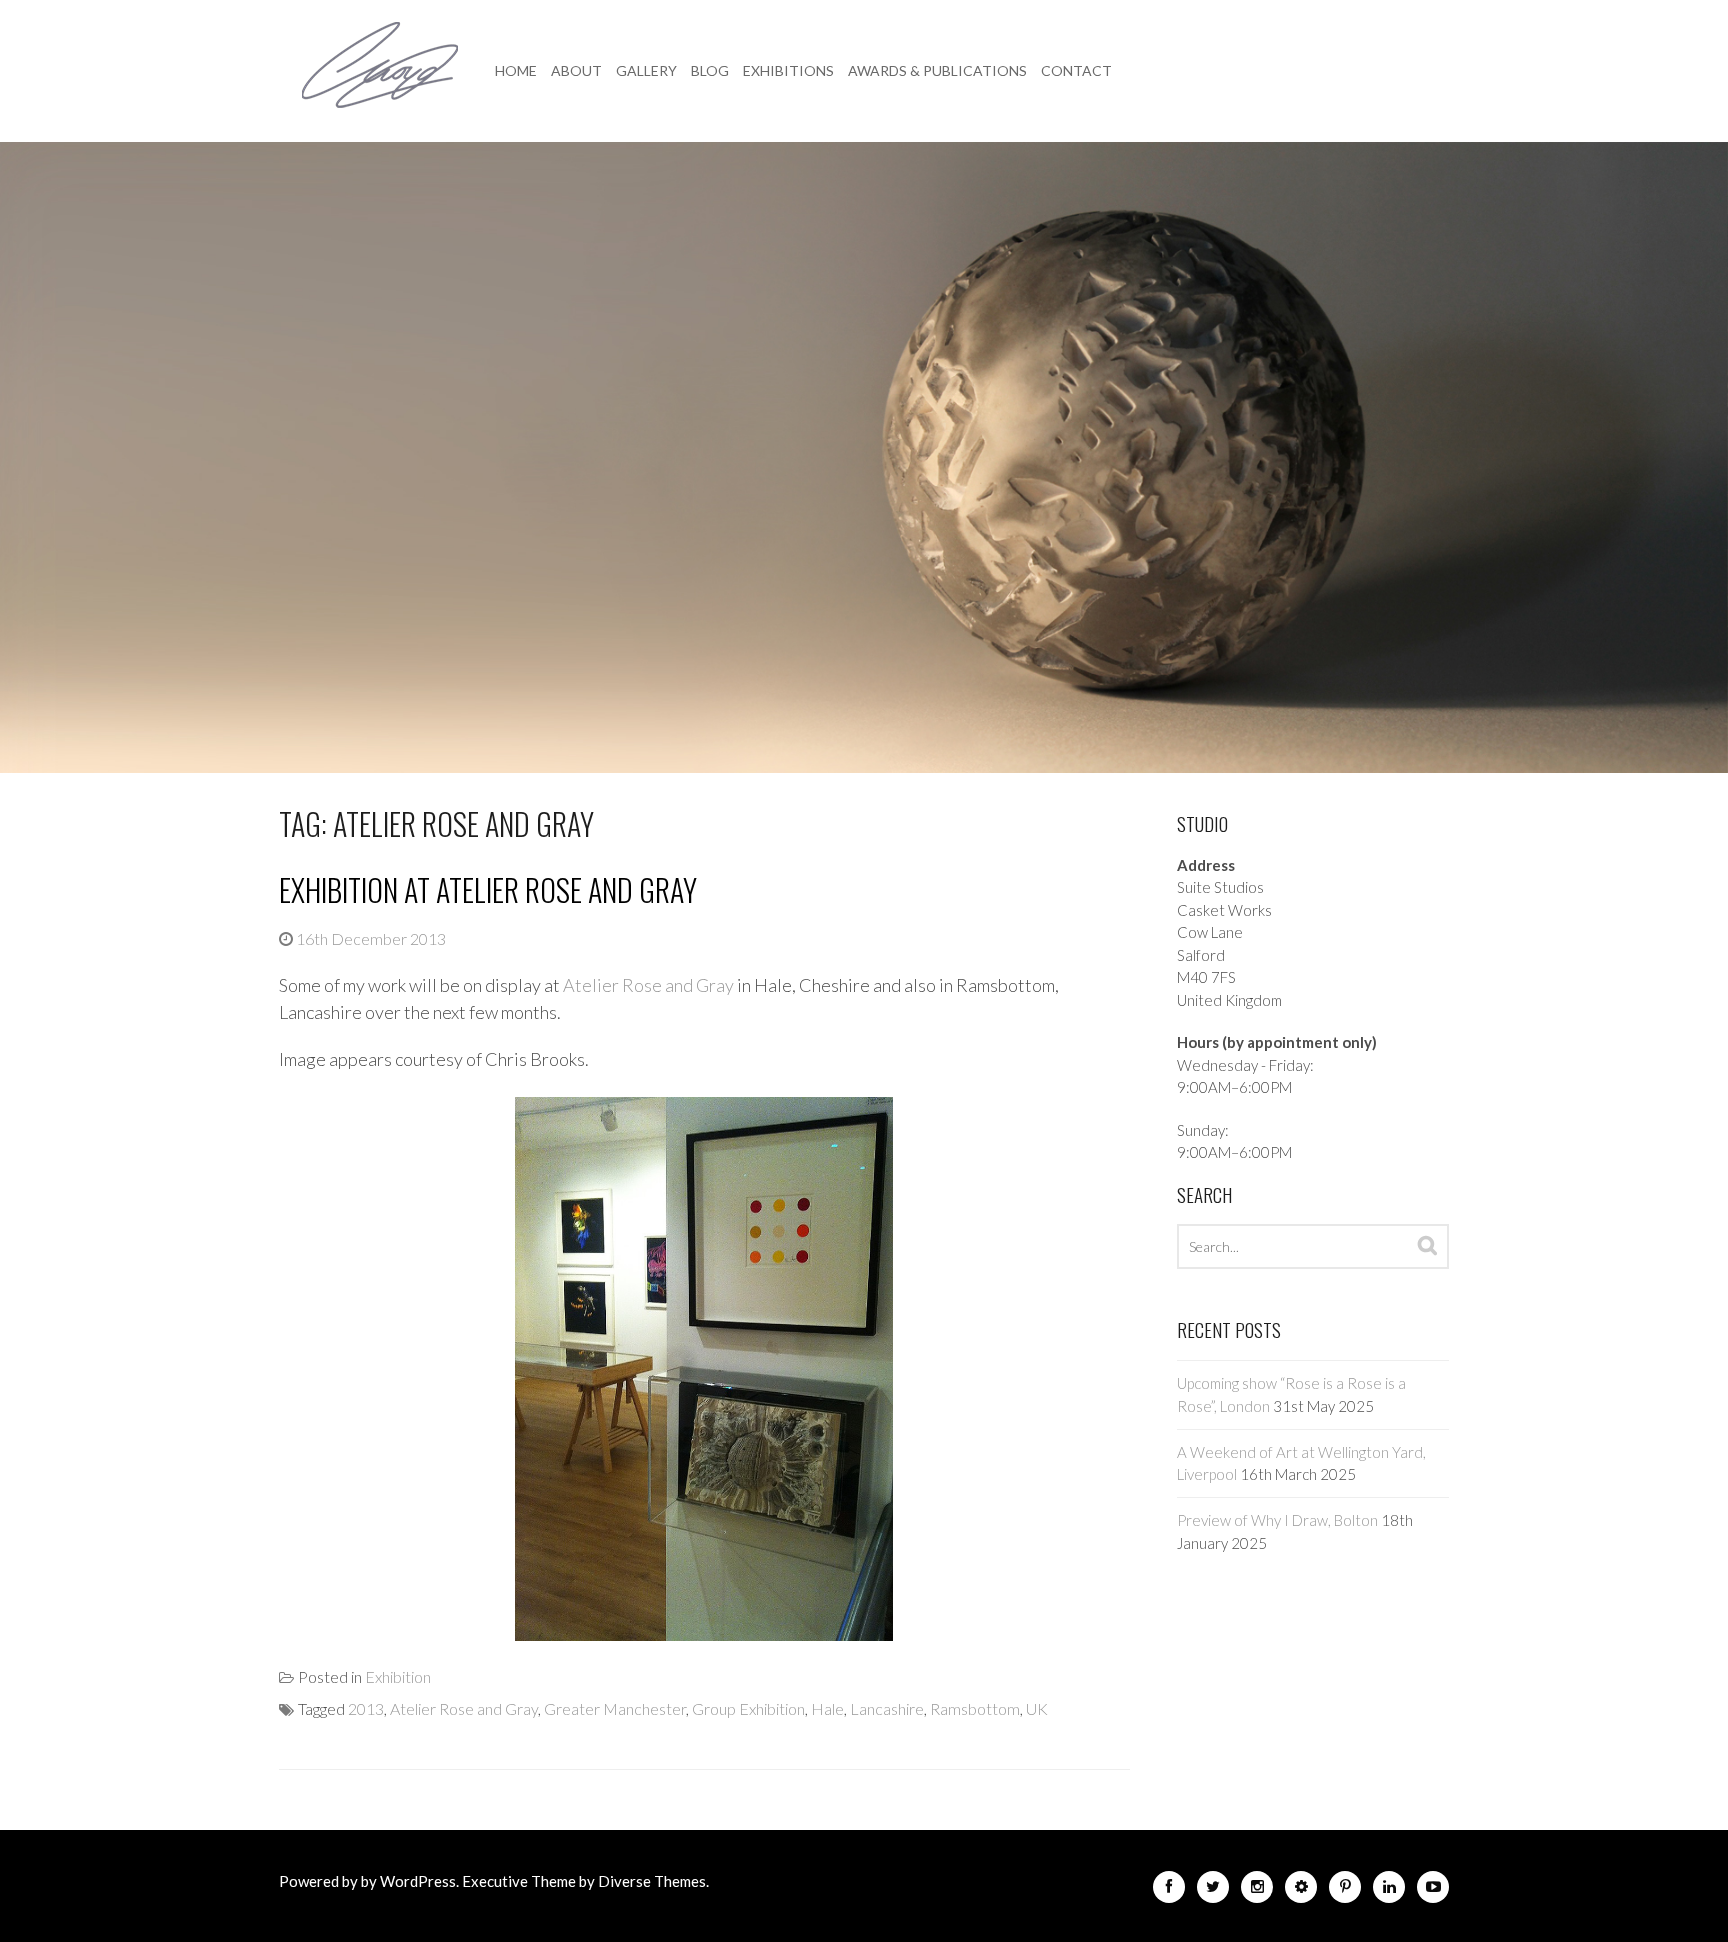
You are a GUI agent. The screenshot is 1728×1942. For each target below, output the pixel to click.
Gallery (646, 70)
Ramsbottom (975, 1708)
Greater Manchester (615, 1708)
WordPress (418, 1881)
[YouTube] (1433, 1890)
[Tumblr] (1301, 1890)
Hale (827, 1708)
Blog (710, 70)
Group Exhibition (748, 1708)
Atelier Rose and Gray (648, 985)
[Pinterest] (1345, 1890)
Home (516, 70)
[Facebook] (1169, 1890)
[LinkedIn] (1389, 1890)
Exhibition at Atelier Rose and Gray (488, 889)
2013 (366, 1708)
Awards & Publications (937, 70)
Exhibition (398, 1676)
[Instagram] (1257, 1890)
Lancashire (887, 1708)
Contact (1076, 70)
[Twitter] (1213, 1890)
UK (1037, 1708)
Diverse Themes (652, 1881)
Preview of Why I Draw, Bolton (1277, 1520)
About (576, 70)
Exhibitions (788, 70)
